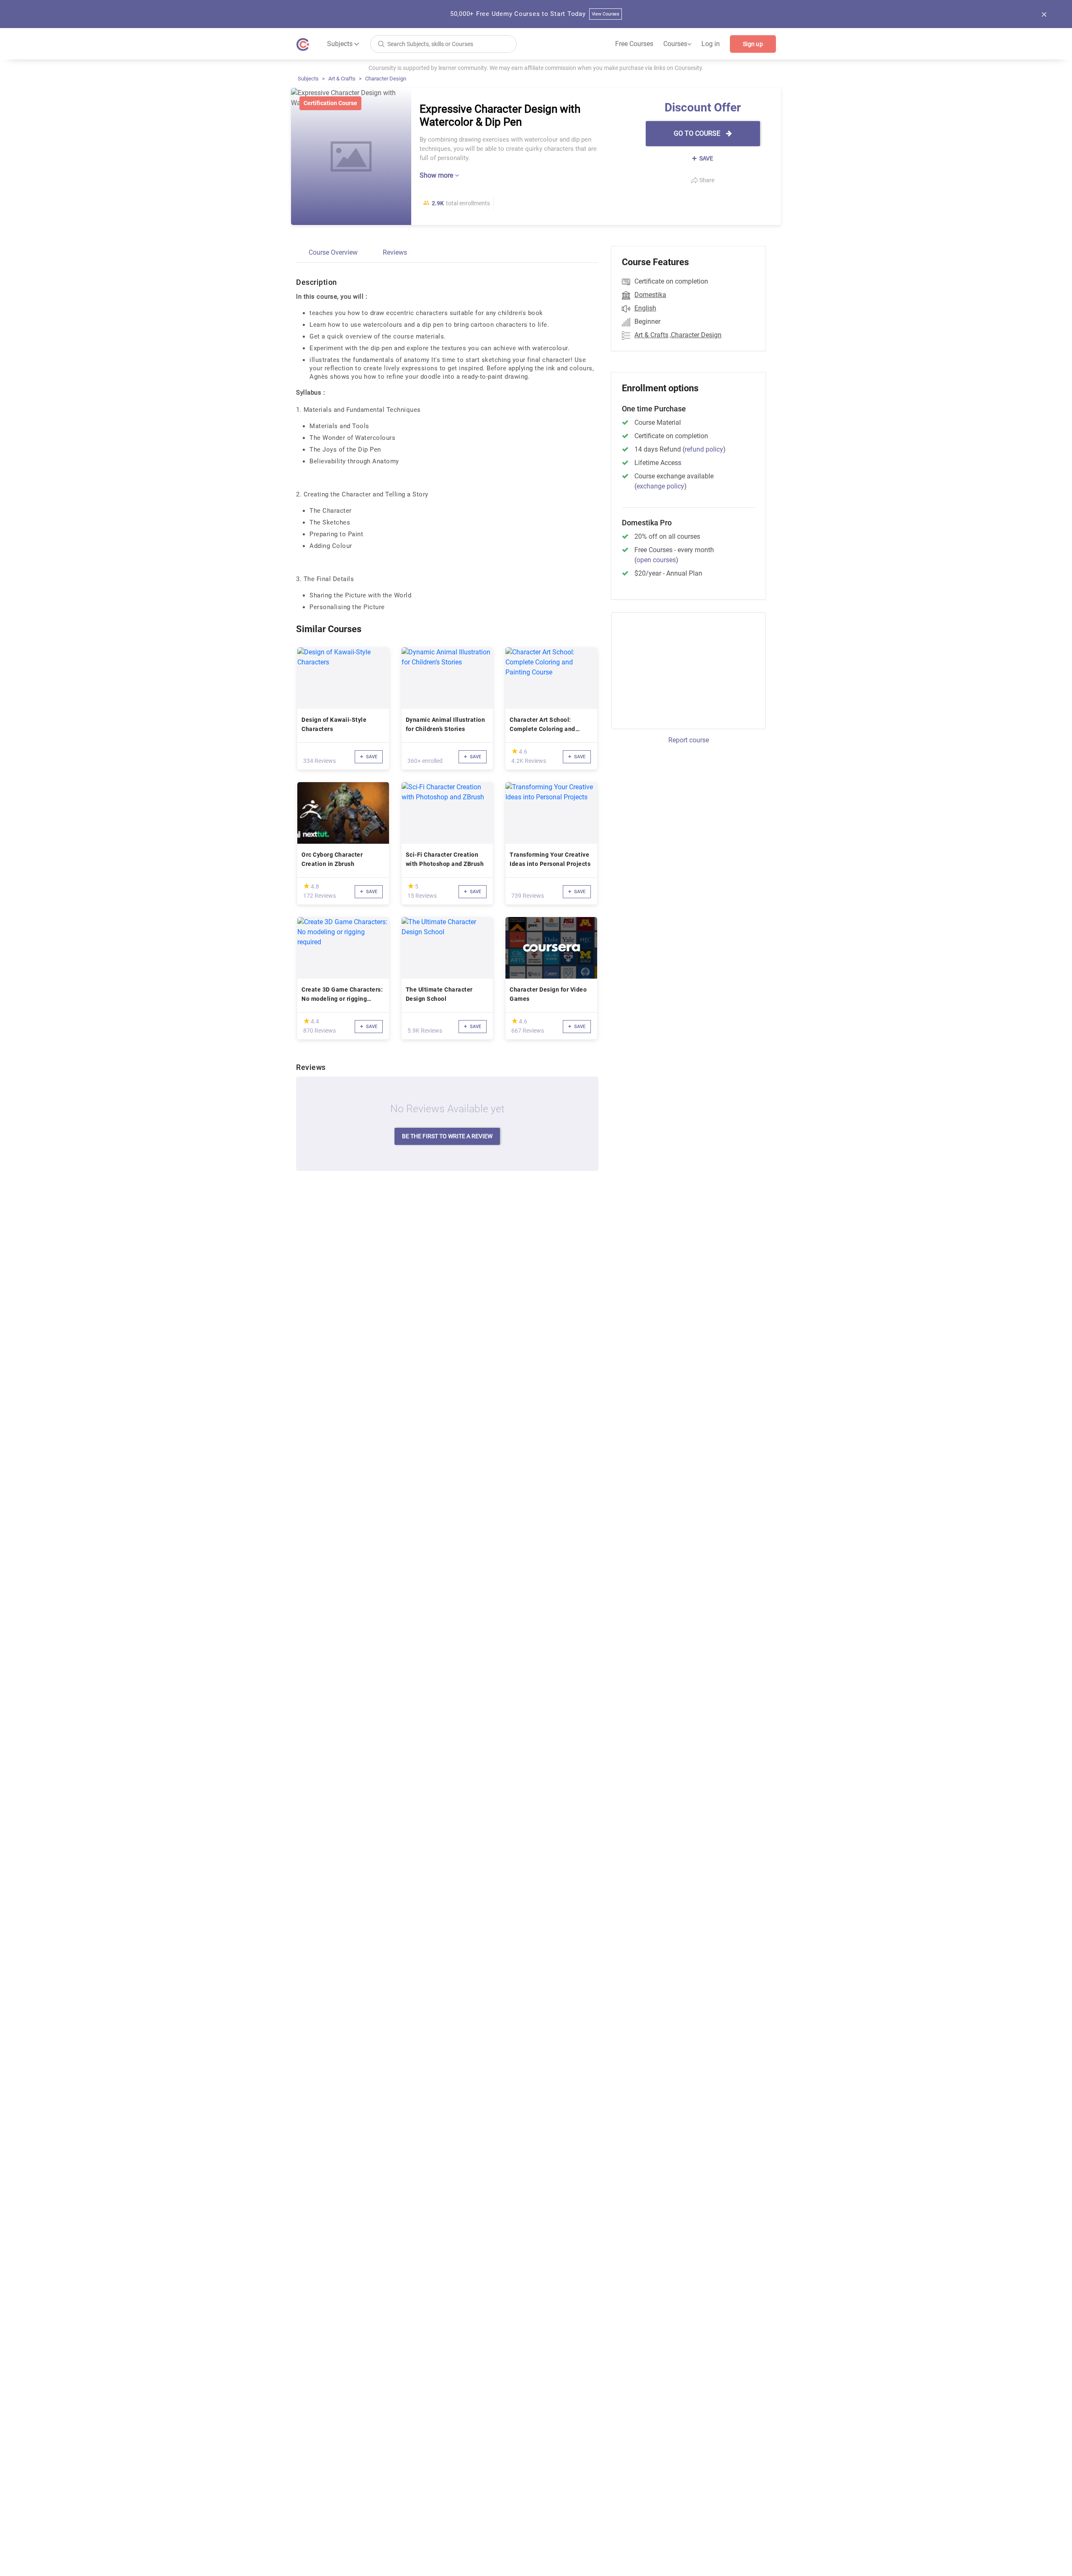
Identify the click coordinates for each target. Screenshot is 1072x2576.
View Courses (606, 14)
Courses (677, 44)
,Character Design (696, 335)
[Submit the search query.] (381, 43)
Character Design (386, 79)
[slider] (515, 751)
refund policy (704, 449)
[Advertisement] (681, 669)
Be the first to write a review (447, 1136)
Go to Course (698, 133)
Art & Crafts (342, 79)
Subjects (308, 79)
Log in (711, 44)
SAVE (706, 158)
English (645, 308)
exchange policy (660, 486)
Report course (689, 740)
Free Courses (634, 44)
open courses (656, 560)
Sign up (753, 44)
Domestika (650, 295)
